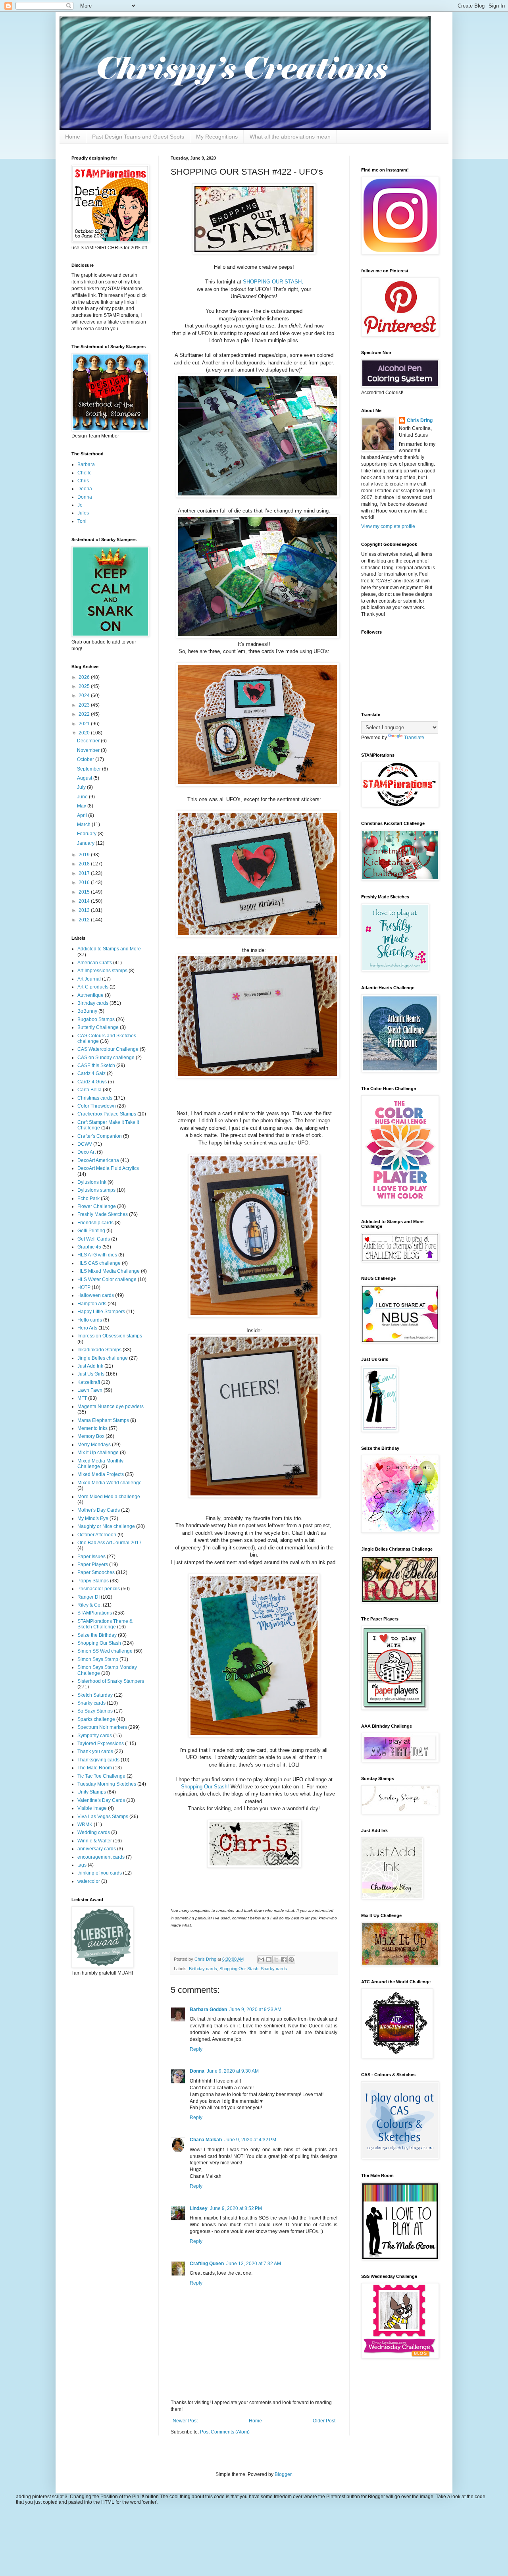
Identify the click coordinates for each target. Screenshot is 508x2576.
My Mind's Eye (93, 1518)
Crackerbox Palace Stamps (107, 1114)
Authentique (90, 995)
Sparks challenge (96, 1719)
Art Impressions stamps (102, 971)
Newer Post (185, 2421)
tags (82, 1865)
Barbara (86, 464)
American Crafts (95, 963)
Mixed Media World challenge (110, 1483)
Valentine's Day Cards (101, 1800)
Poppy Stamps (93, 1581)
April (83, 815)
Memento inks (92, 1428)
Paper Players (93, 1564)
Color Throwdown (97, 1106)
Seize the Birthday (97, 1635)
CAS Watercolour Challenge (108, 1049)
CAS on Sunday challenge (106, 1058)
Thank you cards (95, 1751)
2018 (85, 864)
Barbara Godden (208, 2010)
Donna (197, 2071)
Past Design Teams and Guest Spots (138, 137)
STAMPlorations (95, 1613)
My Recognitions (217, 137)
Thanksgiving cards (98, 1760)
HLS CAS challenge (99, 1263)
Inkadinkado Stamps (99, 1350)
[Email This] (261, 1959)
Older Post (324, 2421)
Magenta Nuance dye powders (111, 1406)
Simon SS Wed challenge (105, 1651)
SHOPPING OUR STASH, (273, 282)
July (82, 787)
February (87, 834)
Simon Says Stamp (98, 1659)
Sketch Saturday (95, 1695)
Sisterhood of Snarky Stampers (111, 1681)
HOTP (84, 1287)
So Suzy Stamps (95, 1711)
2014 (85, 901)
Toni (82, 521)
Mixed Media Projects (101, 1474)
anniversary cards (97, 1849)
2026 (85, 677)
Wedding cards (94, 1832)
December (89, 741)
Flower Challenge (97, 1206)
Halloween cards (96, 1295)
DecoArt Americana (98, 1160)
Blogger (283, 2474)
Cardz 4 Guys (92, 1082)
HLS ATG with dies (97, 1255)
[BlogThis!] (269, 1959)
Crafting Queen (207, 2264)
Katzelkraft (89, 1382)
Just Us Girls (91, 1374)
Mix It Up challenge (98, 1453)
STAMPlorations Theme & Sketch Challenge (105, 1624)
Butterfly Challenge (98, 1027)
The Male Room (95, 1768)
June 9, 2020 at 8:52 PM (236, 2208)
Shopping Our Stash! (205, 1787)
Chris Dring (420, 420)
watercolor (89, 1881)
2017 (85, 873)
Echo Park (89, 1198)
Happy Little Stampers (101, 1312)
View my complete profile (388, 526)
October (86, 759)
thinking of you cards (100, 1873)
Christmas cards (95, 1098)
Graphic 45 (89, 1247)
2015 (85, 892)
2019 (85, 855)
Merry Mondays (94, 1445)
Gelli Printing (91, 1231)
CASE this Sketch (96, 1065)
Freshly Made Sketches (103, 1214)
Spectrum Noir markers (102, 1727)
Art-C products (93, 987)
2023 (85, 705)
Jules (83, 513)
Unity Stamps (92, 1792)
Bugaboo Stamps (96, 1019)
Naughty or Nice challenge (106, 1526)
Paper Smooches (96, 1572)
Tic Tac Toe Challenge (101, 1776)
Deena (85, 489)
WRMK (85, 1825)
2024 (85, 696)
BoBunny (87, 1011)
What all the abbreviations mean (290, 137)
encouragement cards (101, 1857)
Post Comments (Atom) (225, 2432)
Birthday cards (203, 1969)
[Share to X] (276, 1959)
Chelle (85, 473)
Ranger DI (89, 1597)
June (83, 797)
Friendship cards (95, 1223)
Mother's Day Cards (99, 1510)
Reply (196, 2049)
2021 (85, 724)
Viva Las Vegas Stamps (103, 1817)
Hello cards (90, 1320)
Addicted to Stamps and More (109, 949)
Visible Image (92, 1808)
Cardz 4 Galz (91, 1073)
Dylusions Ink (92, 1182)
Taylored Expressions (101, 1744)
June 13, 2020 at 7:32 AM (254, 2264)
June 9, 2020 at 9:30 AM (233, 2071)
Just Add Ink (90, 1366)
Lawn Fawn (90, 1390)
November (89, 750)
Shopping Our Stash (239, 1969)
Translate (414, 738)
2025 (85, 686)
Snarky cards (274, 1969)
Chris (83, 481)
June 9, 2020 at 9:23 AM (255, 2010)
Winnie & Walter (95, 1841)
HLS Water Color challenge (107, 1279)
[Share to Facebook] (284, 1959)
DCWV (85, 1144)
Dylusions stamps (96, 1190)
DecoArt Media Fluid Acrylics (108, 1168)
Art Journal (89, 979)
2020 (85, 733)
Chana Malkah (206, 2140)
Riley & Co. (89, 1605)
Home (73, 137)
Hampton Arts (92, 1304)
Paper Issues (91, 1557)
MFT (82, 1398)
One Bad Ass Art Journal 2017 (110, 1543)
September (89, 769)
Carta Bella (89, 1090)
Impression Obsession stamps (110, 1336)
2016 (85, 882)
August (85, 778)
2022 (85, 714)
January (86, 843)
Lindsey (199, 2208)
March (84, 825)
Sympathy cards (95, 1736)
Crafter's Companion (100, 1136)
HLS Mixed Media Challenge (109, 1271)
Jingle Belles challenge (103, 1358)
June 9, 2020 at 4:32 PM (250, 2140)
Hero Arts (87, 1328)
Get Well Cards (94, 1239)
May (82, 806)
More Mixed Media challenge (109, 1497)
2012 (85, 920)
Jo (80, 505)
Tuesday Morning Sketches (107, 1784)
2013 (85, 910)
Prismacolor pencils (99, 1589)
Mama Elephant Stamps (103, 1420)
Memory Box (91, 1436)
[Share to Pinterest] (291, 1959)
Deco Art (87, 1152)
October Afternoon (97, 1535)
